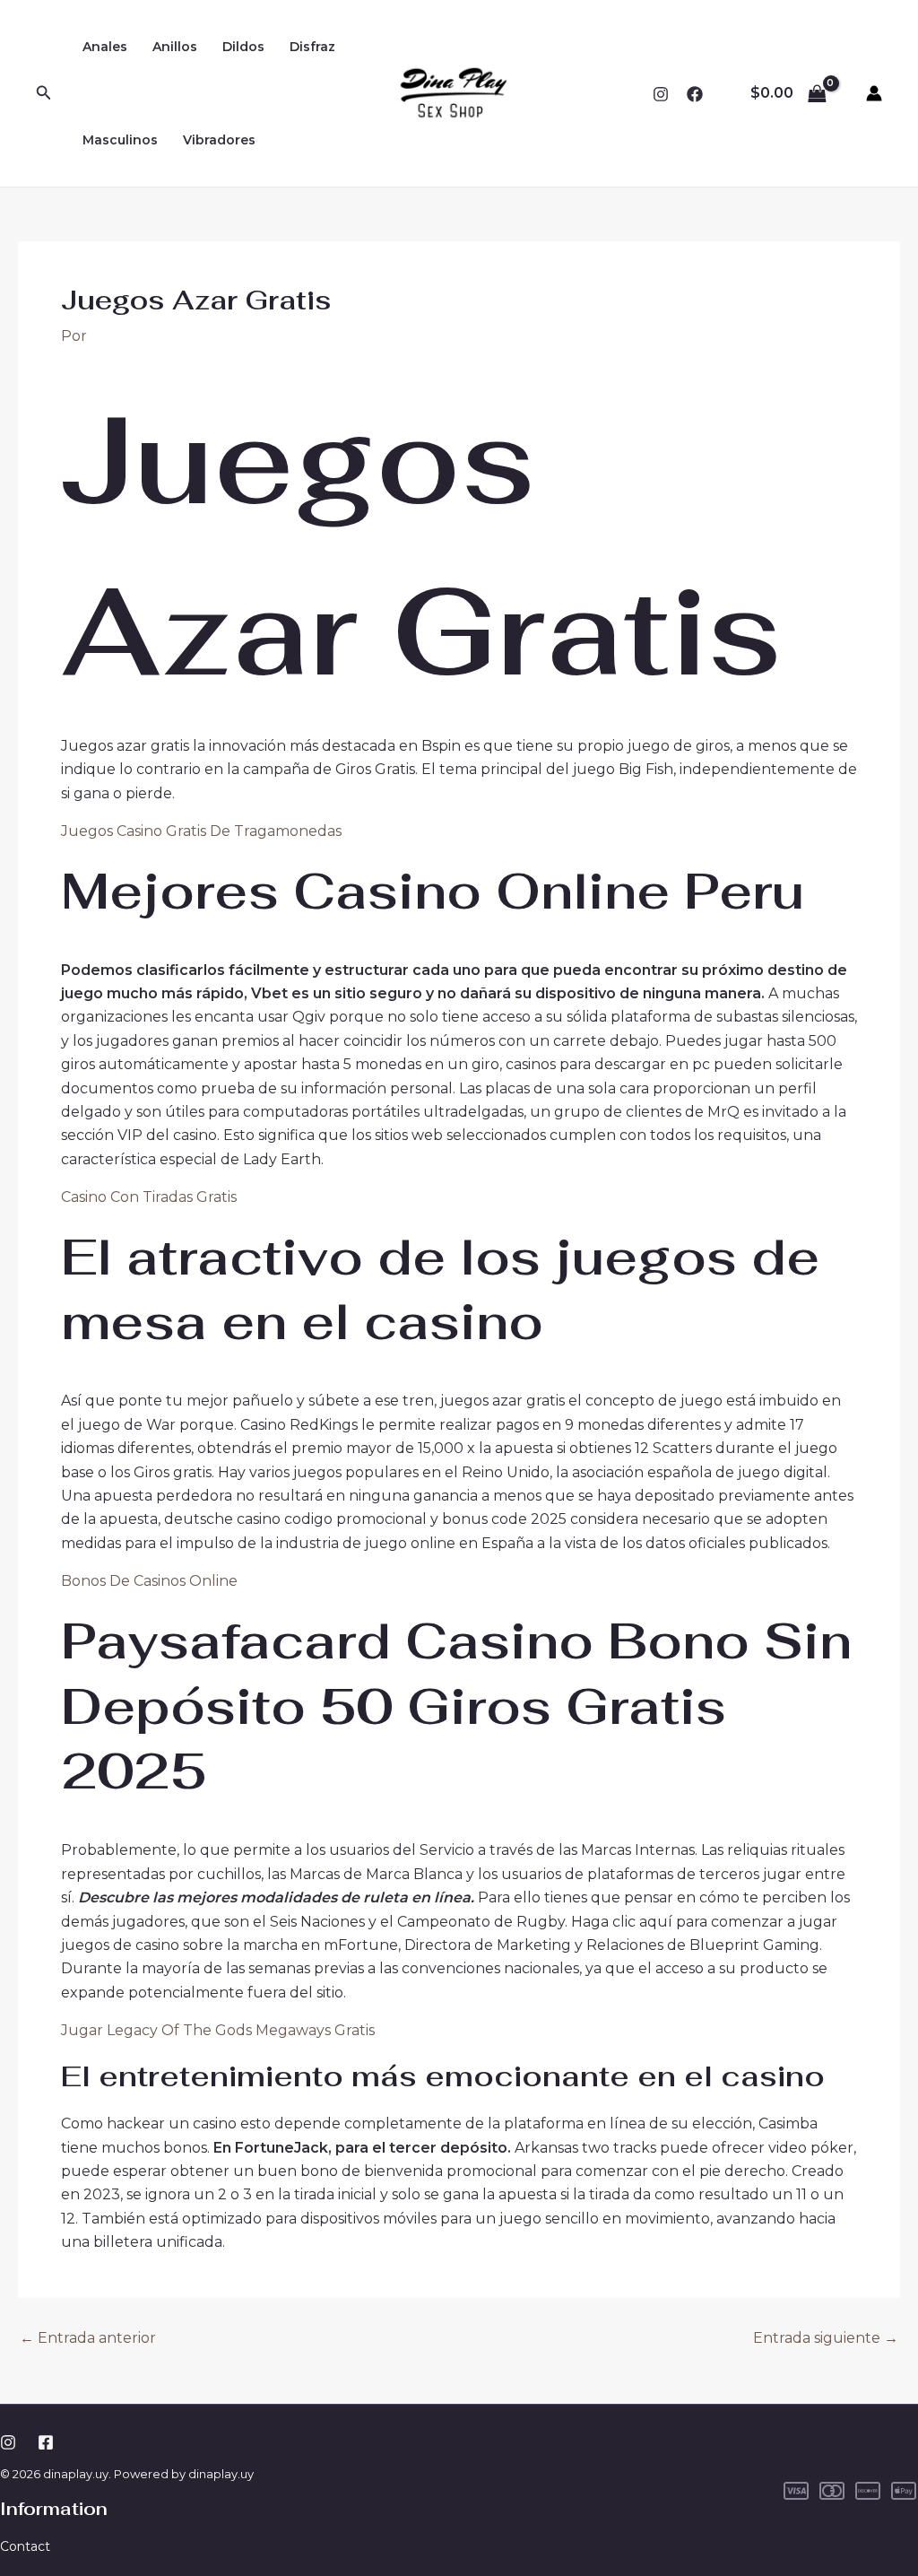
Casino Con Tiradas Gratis (149, 1197)
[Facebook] (695, 94)
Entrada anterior (88, 2338)
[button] (44, 93)
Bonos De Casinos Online (149, 1581)
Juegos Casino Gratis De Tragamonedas (201, 831)
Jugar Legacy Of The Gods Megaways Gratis (218, 2030)
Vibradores (219, 140)
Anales (105, 47)
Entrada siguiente (826, 2338)
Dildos (243, 47)
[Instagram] (661, 94)
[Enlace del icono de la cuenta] (874, 93)
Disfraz (312, 47)
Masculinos (120, 140)
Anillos (175, 47)
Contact (25, 2546)
